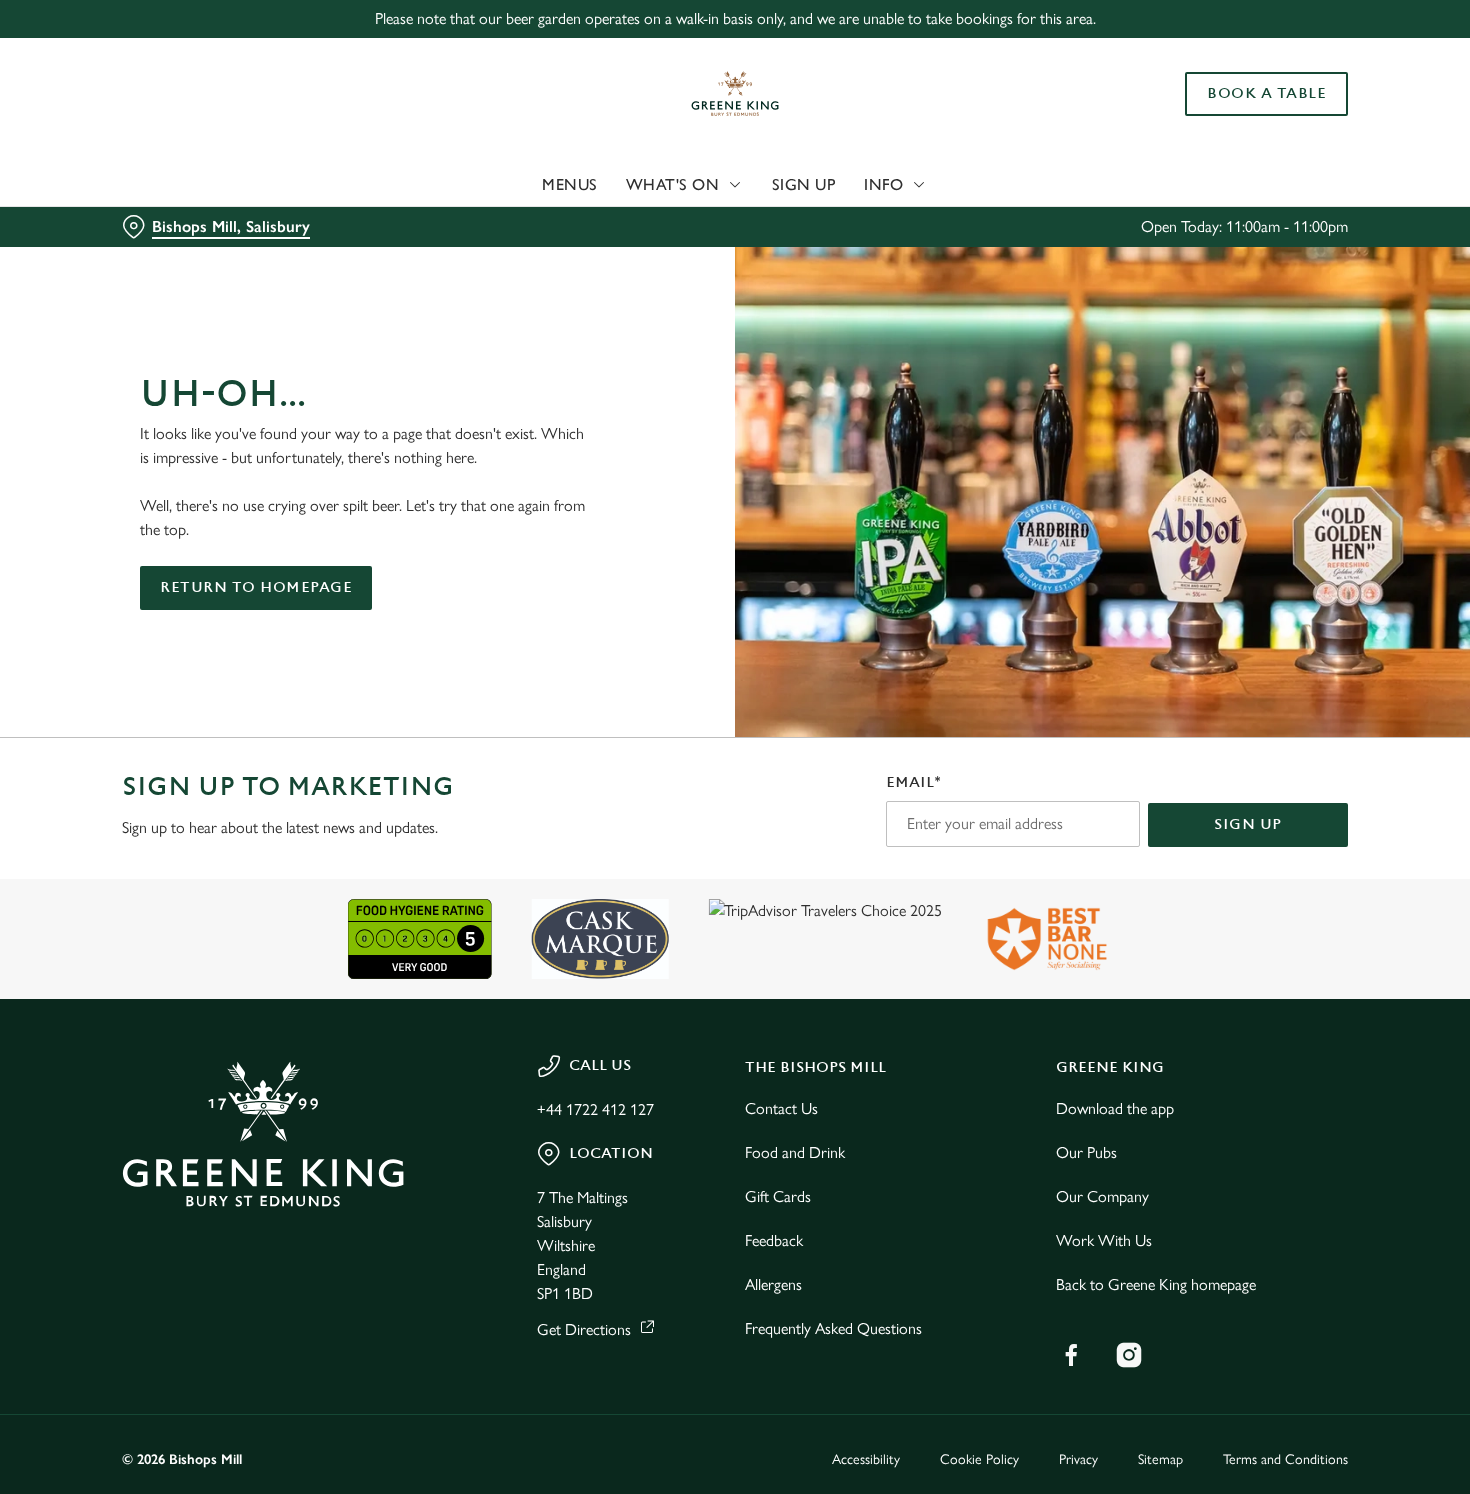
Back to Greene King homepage (1156, 1284)
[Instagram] (1129, 1355)
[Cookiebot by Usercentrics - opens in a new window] (129, 211)
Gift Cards (778, 1196)
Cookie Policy (979, 1459)
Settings (1025, 210)
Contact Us (781, 1108)
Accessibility (866, 1459)
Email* (913, 782)
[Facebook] (1071, 1355)
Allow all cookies (1303, 52)
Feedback (774, 1240)
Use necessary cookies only (1303, 118)
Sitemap (1160, 1459)
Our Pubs (1086, 1152)
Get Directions (584, 1329)
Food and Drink (795, 1152)
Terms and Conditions (1285, 1459)
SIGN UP (1248, 824)
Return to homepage (256, 587)
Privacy (1078, 1459)
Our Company (1102, 1196)
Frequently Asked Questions (833, 1328)
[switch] (574, 210)
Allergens (773, 1284)
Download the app (1115, 1108)
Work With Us (1104, 1240)
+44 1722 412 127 (595, 1109)
